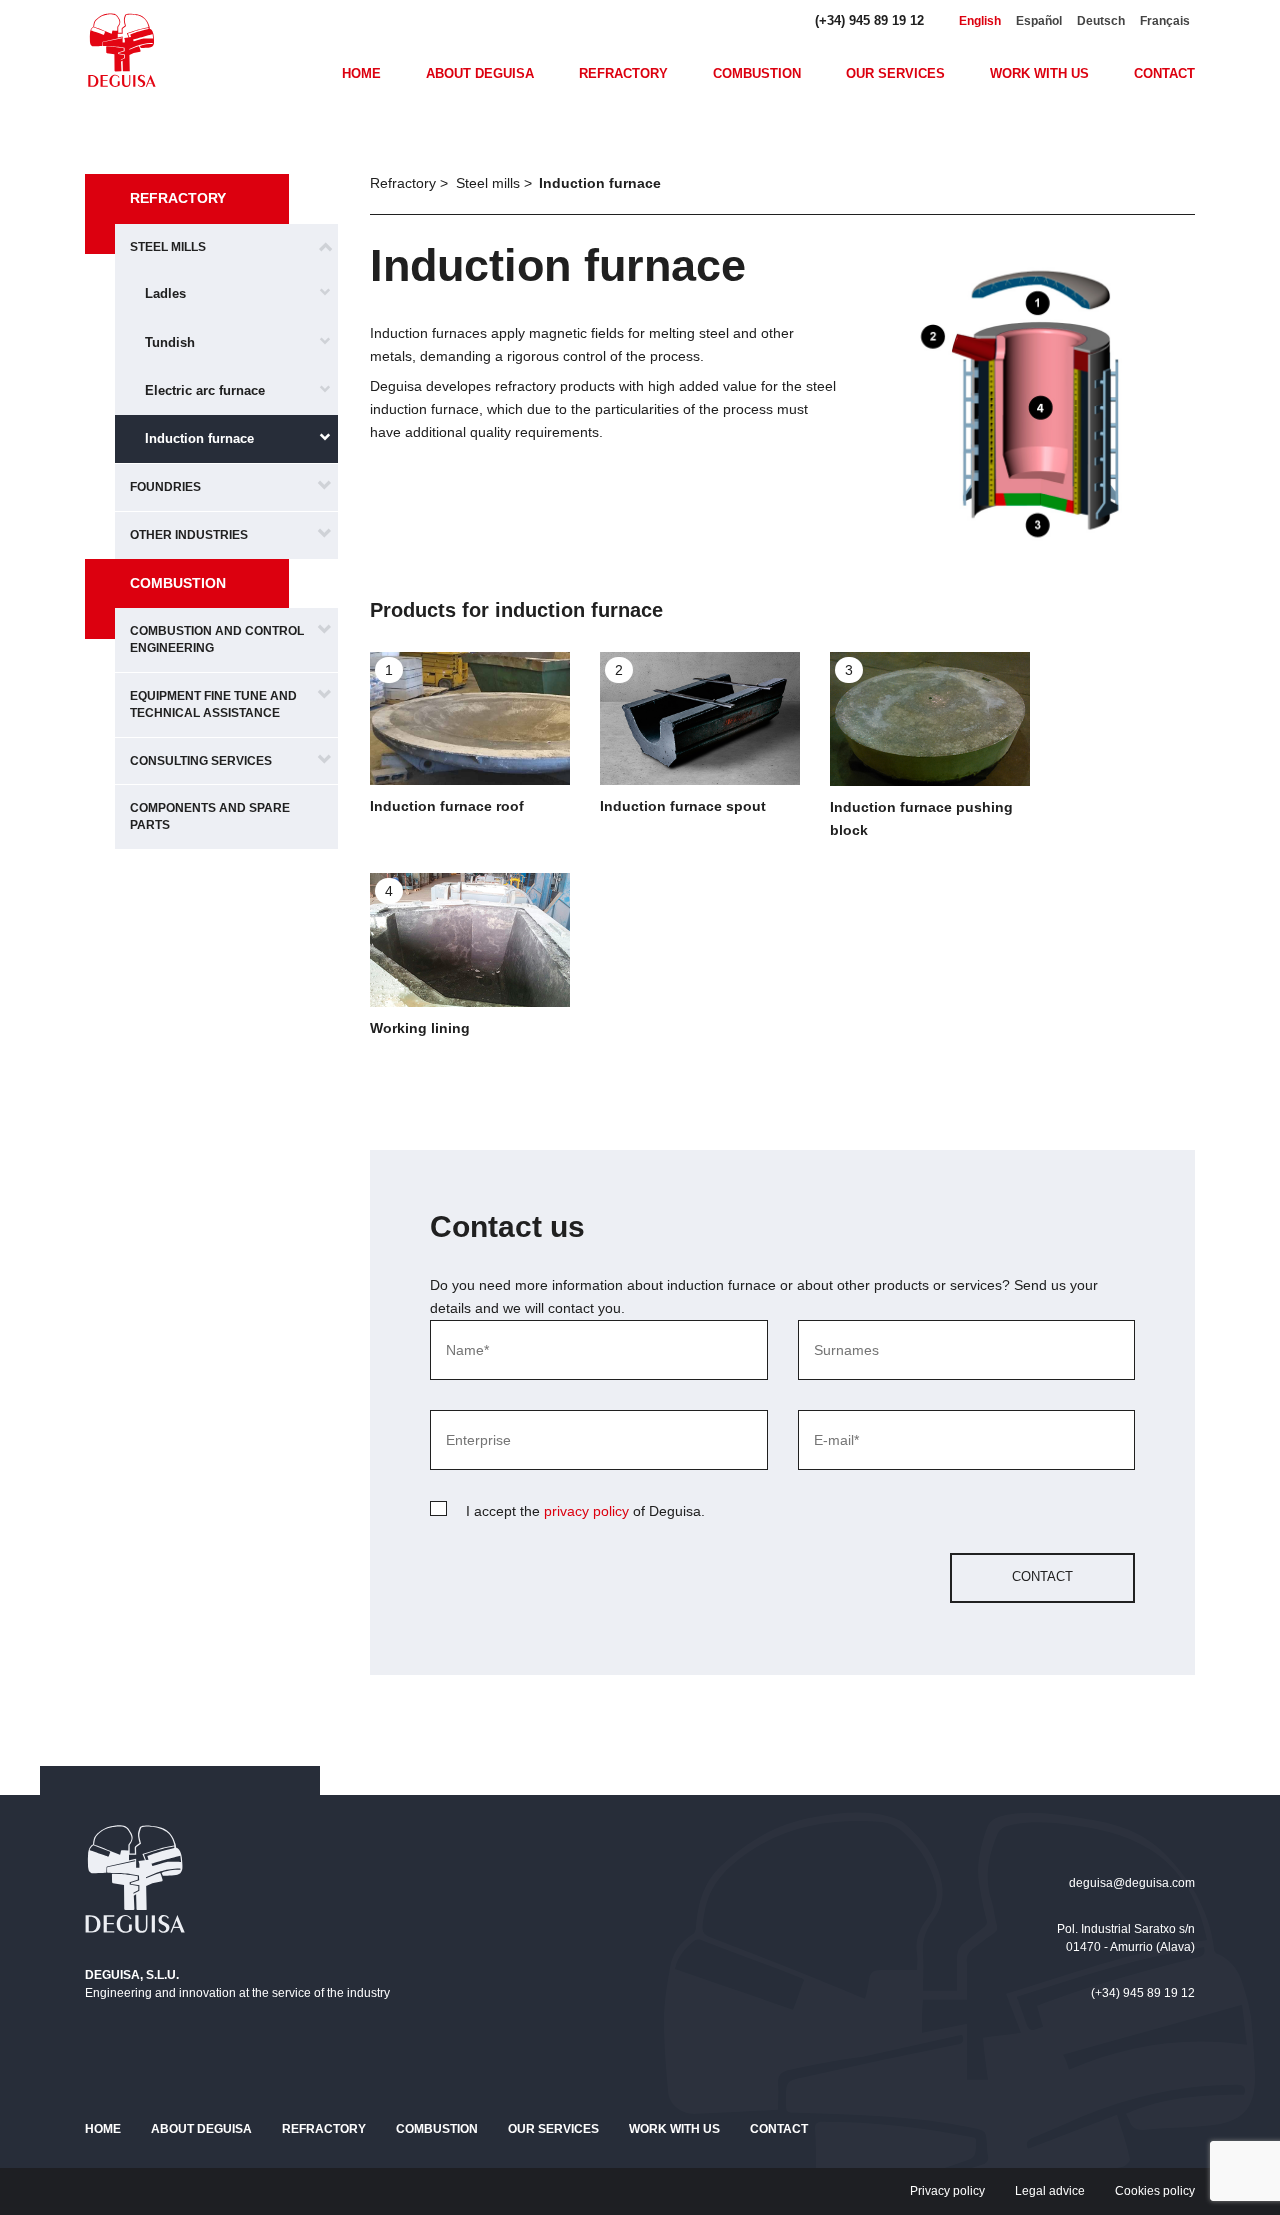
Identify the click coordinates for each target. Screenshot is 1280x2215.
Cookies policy (1155, 2191)
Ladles (165, 293)
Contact (1164, 73)
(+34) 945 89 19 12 (869, 20)
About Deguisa (480, 73)
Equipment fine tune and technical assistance (213, 704)
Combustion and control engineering (217, 639)
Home (361, 73)
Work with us (1039, 73)
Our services (895, 73)
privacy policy (586, 1511)
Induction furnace (199, 438)
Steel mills (168, 247)
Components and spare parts (210, 816)
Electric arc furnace (205, 390)
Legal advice (1050, 2191)
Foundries (165, 487)
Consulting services (201, 761)
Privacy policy (947, 2191)
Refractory (623, 73)
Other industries (189, 535)
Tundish (170, 342)
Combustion (757, 73)
